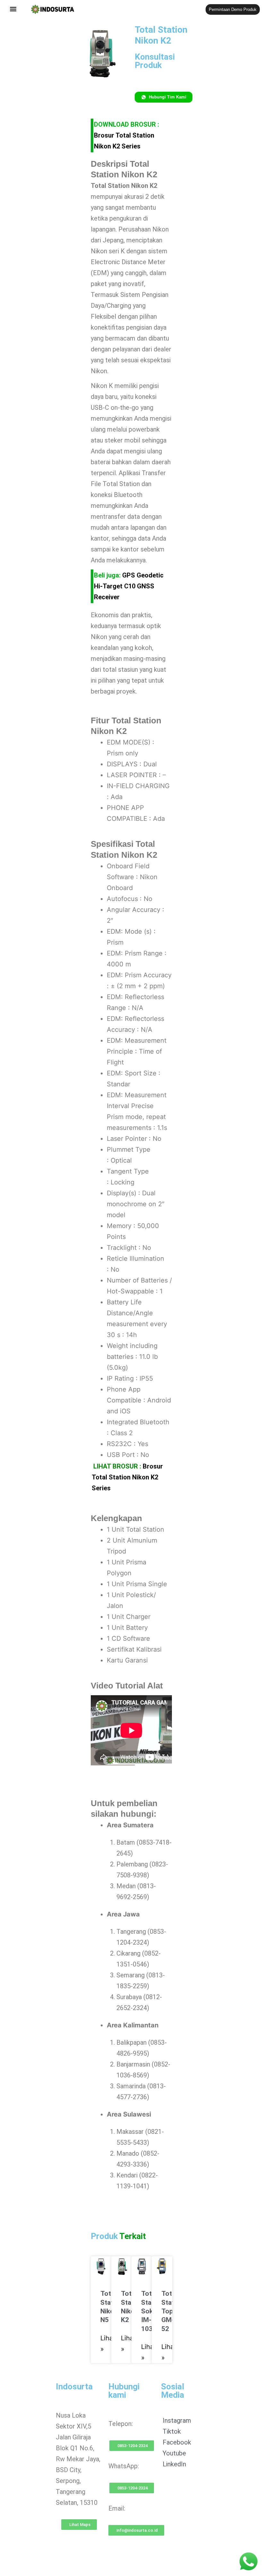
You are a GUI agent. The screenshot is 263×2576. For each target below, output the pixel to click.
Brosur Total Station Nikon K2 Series (127, 1477)
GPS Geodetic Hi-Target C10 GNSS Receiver (129, 586)
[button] (13, 9)
